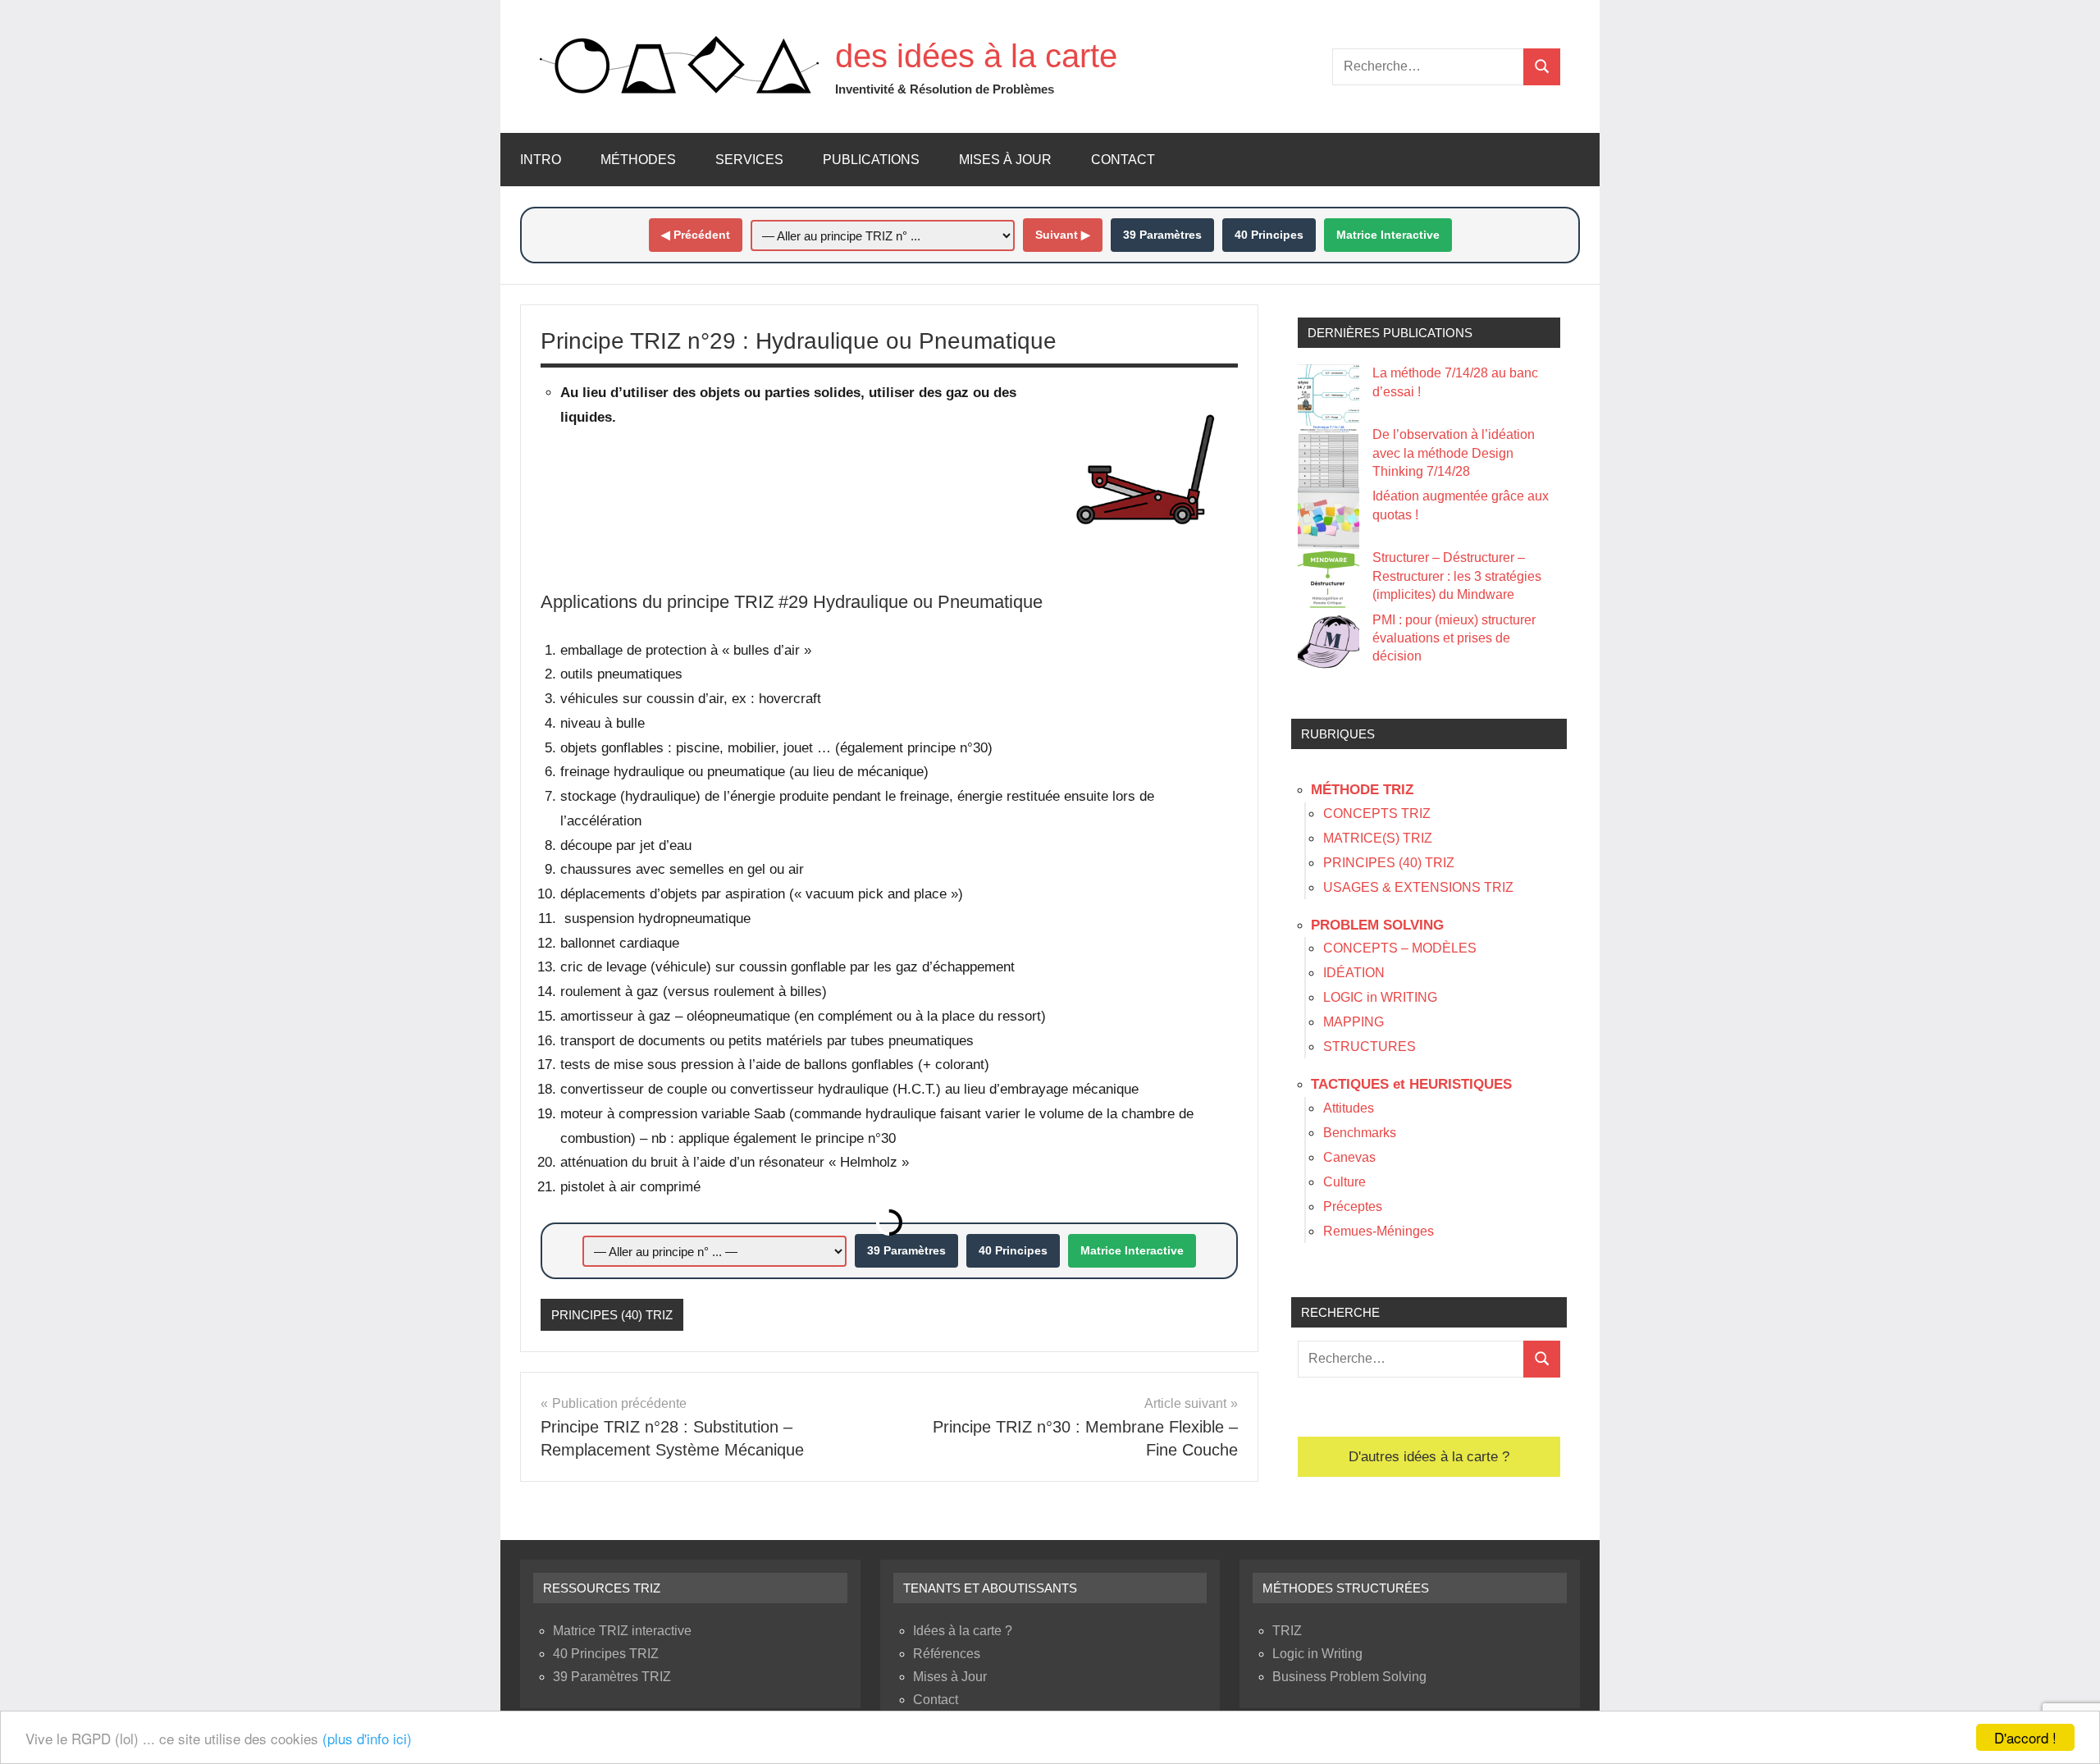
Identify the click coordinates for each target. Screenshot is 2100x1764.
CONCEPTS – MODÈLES (1400, 948)
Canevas (1349, 1157)
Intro (541, 160)
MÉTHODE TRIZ (1362, 790)
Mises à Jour (1005, 160)
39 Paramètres (1162, 235)
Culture (1344, 1182)
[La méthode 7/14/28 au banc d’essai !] (1328, 395)
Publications (871, 160)
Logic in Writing (1317, 1654)
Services (749, 160)
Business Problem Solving (1349, 1677)
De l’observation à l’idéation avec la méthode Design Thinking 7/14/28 (1454, 453)
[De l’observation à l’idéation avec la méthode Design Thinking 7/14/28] (1328, 457)
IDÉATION (1354, 973)
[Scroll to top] (2066, 1730)
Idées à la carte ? (963, 1631)
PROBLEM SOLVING (1377, 925)
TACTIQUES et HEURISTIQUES (1411, 1084)
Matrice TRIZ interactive (622, 1631)
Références (947, 1654)
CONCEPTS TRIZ (1377, 813)
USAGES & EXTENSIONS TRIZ (1418, 887)
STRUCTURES (1370, 1047)
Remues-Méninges (1379, 1231)
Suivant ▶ (1063, 235)
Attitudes (1349, 1108)
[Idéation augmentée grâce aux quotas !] (1328, 518)
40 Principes (1269, 235)
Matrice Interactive (1388, 235)
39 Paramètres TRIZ (612, 1677)
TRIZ (1287, 1631)
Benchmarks (1360, 1133)
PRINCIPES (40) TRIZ (612, 1315)
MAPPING (1354, 1022)
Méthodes (638, 160)
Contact (1123, 160)
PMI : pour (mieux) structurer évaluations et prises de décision (1454, 638)
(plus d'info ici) (367, 1738)
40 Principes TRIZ (606, 1654)
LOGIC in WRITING (1380, 997)
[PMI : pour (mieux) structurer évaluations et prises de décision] (1328, 642)
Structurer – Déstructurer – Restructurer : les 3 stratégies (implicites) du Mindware (1457, 576)
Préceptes (1353, 1206)
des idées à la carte (976, 56)
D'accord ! (2025, 1737)
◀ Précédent (696, 235)
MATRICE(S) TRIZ (1378, 838)
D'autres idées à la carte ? (1429, 1457)
